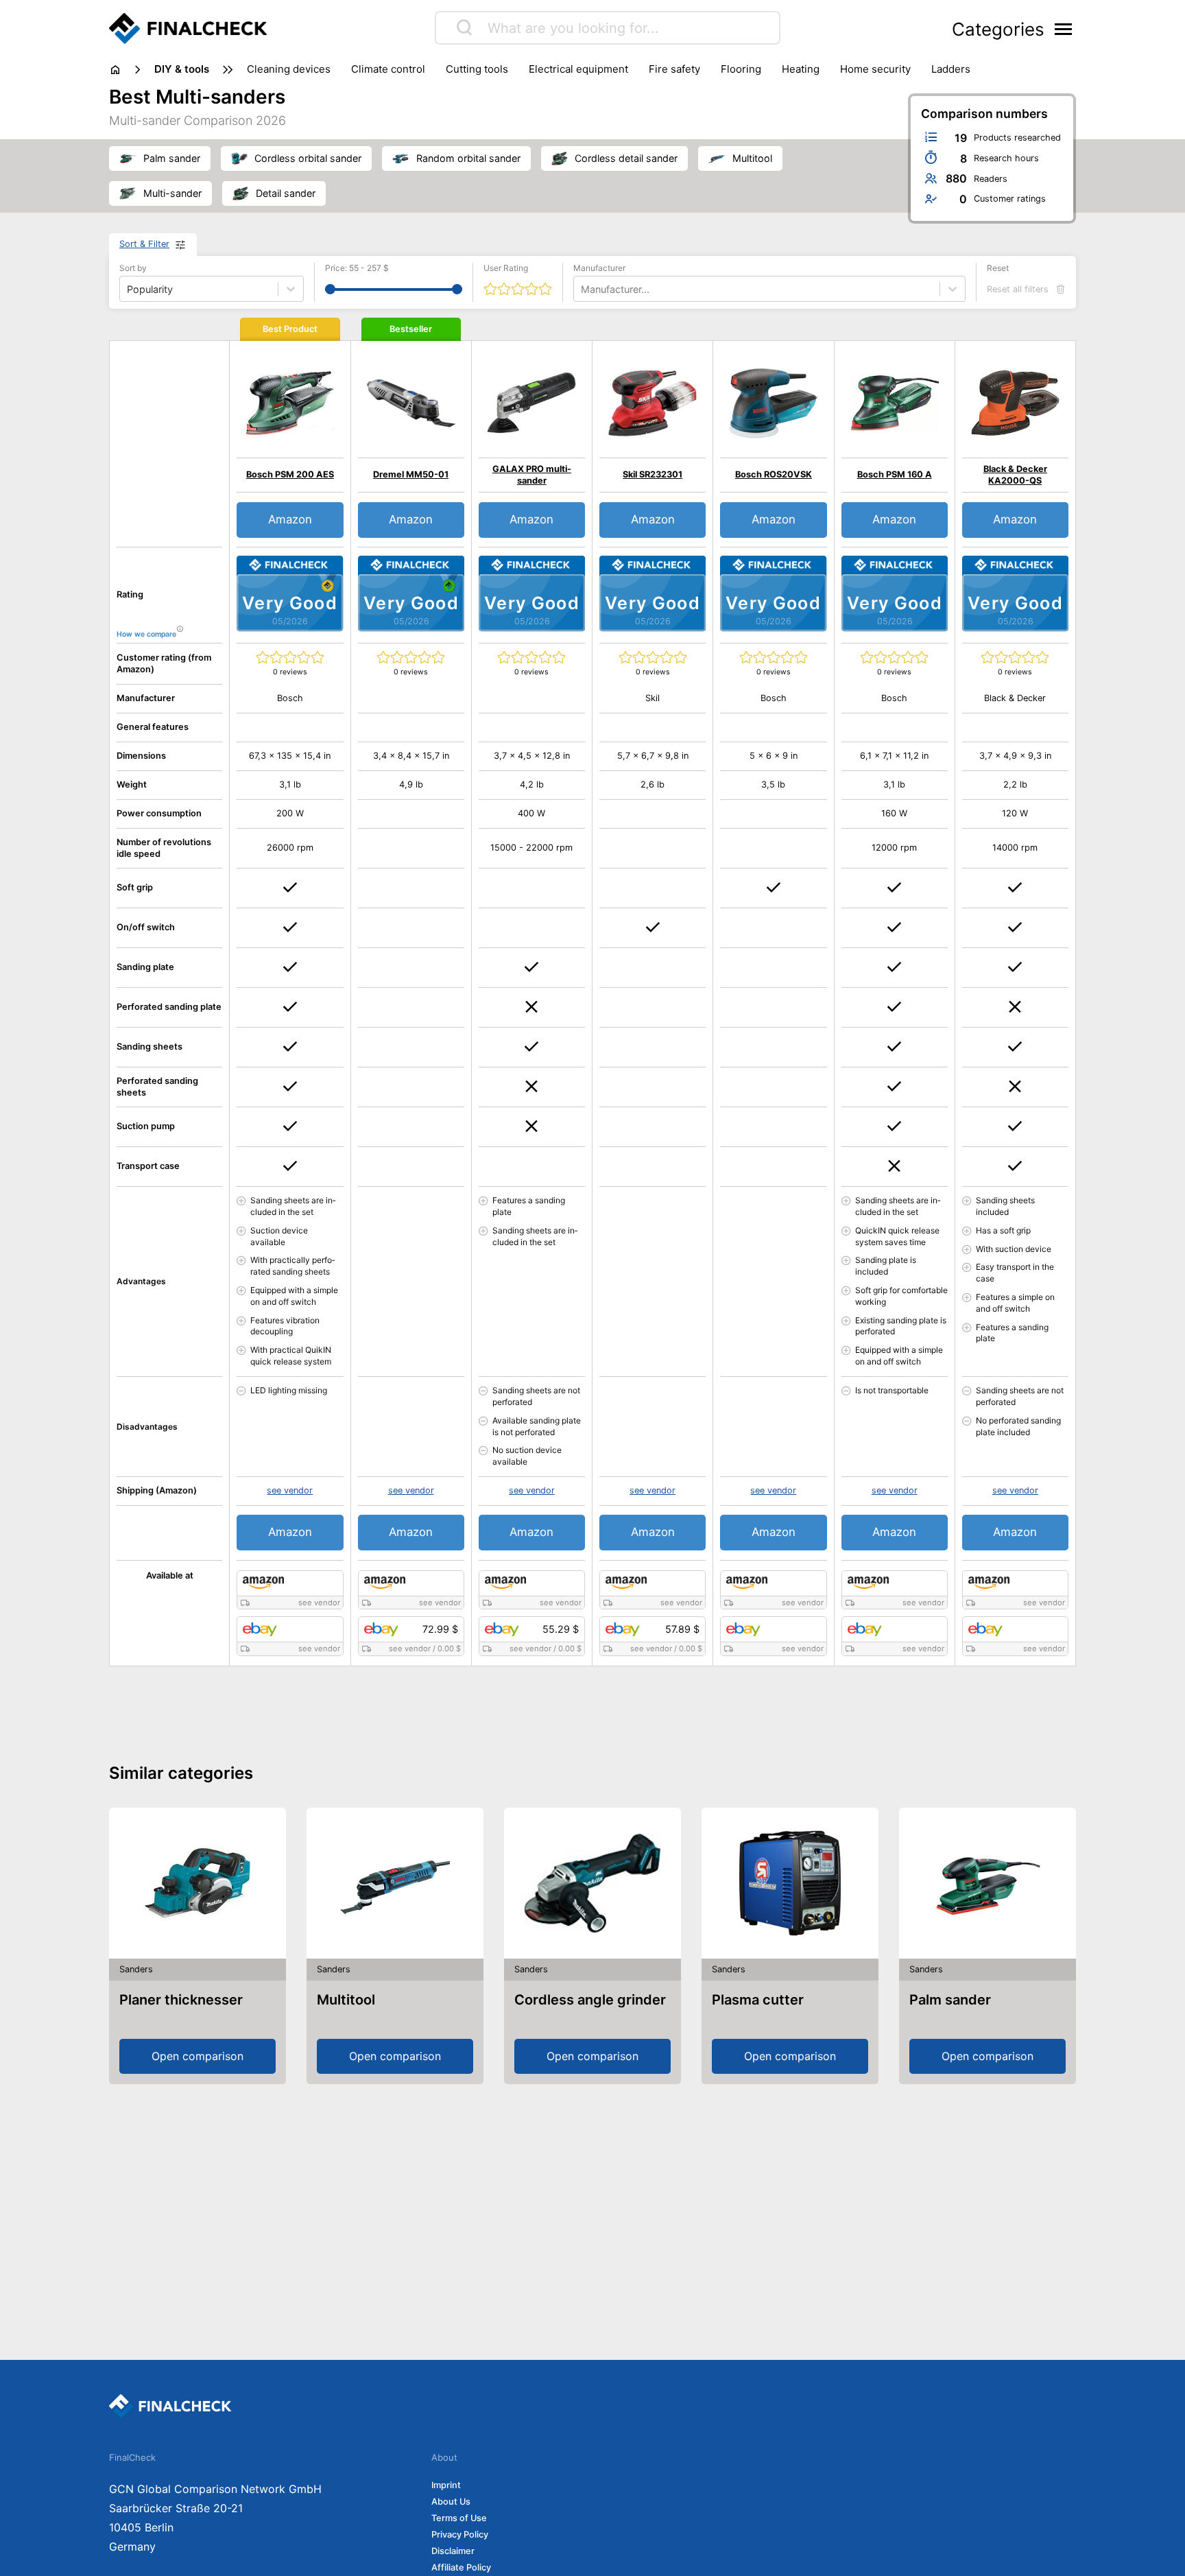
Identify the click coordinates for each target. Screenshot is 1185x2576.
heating (801, 69)
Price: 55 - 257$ (357, 268)
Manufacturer (599, 268)
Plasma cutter (758, 2000)
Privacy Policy (460, 2534)
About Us (451, 2502)
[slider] (330, 289)
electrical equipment (578, 69)
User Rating (506, 268)
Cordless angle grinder (590, 2000)
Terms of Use (459, 2518)
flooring (741, 69)
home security (875, 69)
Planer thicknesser (181, 2000)
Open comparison (197, 2056)
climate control (388, 69)
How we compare (146, 634)
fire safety (674, 69)
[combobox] (582, 289)
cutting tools (477, 69)
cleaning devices (289, 69)
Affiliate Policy (461, 2567)
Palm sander (950, 2000)
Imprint (446, 2485)
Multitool (346, 2000)
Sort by (133, 268)
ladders (951, 69)
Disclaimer (453, 2551)
